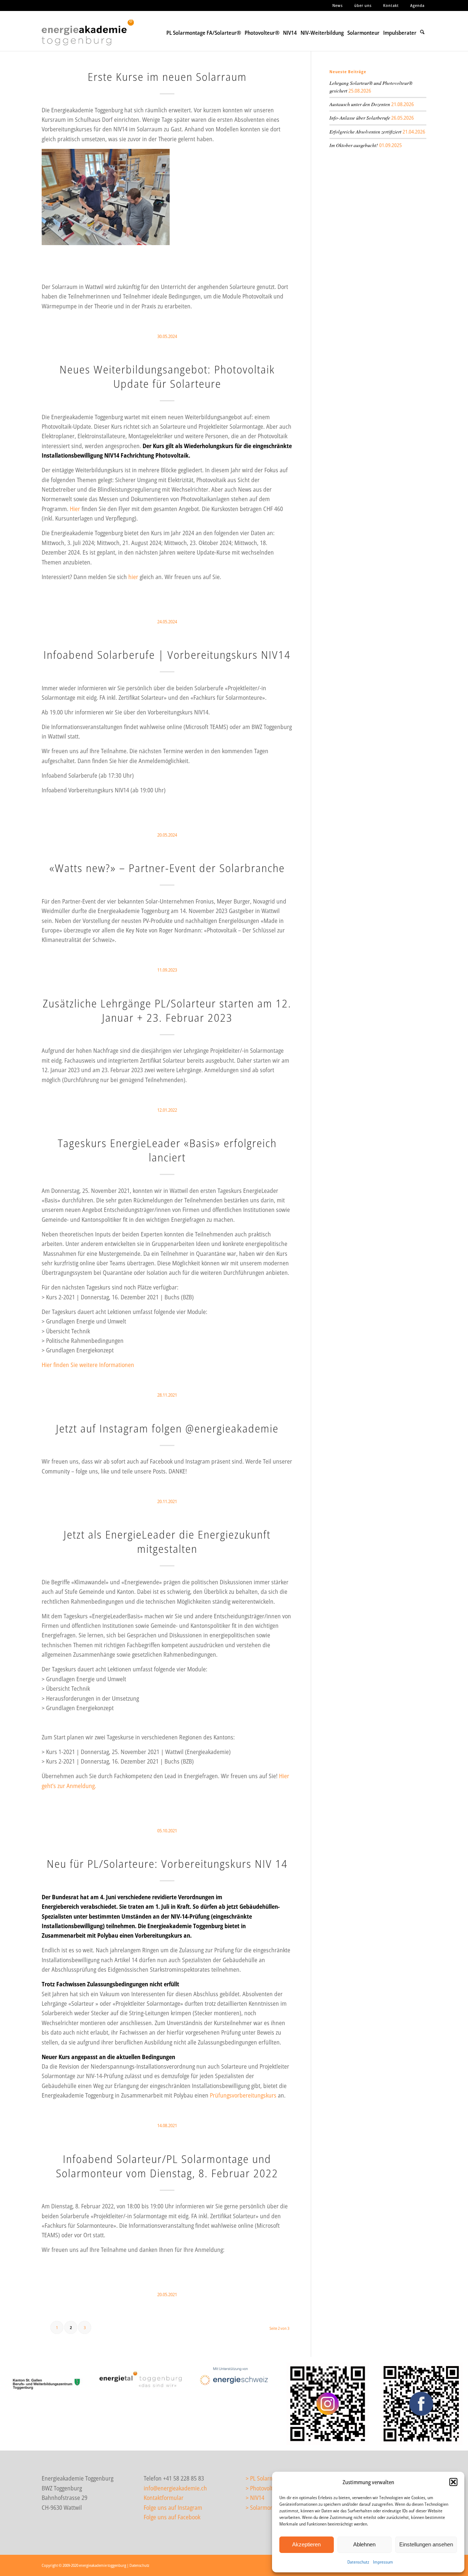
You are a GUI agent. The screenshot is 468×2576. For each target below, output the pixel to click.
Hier (75, 509)
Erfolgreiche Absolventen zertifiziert (365, 132)
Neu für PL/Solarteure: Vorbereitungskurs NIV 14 (167, 1864)
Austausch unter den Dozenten (360, 104)
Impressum (383, 2562)
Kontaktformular (164, 2498)
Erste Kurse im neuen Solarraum (167, 77)
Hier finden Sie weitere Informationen (88, 1365)
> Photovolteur (263, 2488)
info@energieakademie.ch (175, 2488)
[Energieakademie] (90, 38)
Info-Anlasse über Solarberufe (360, 118)
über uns (363, 5)
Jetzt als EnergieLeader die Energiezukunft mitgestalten (167, 1542)
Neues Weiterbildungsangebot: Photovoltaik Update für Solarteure (167, 376)
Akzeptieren (306, 2544)
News (338, 5)
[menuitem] (338, 5)
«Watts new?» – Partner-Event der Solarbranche (167, 868)
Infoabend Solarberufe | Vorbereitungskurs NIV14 (167, 655)
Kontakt (391, 5)
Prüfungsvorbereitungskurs (243, 2095)
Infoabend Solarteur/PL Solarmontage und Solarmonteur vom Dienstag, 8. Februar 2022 (167, 2166)
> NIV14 (255, 2498)
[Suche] (422, 31)
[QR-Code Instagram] (328, 2404)
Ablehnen (364, 2544)
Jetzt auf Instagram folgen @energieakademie (167, 1428)
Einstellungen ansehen (426, 2544)
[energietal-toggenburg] (140, 2379)
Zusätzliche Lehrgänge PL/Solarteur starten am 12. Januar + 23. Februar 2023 (167, 1010)
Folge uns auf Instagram (173, 2508)
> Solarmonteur (265, 2508)
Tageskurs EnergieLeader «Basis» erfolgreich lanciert (167, 1150)
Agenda (417, 5)
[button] (453, 2482)
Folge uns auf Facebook (172, 2517)
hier (133, 577)
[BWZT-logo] (47, 2382)
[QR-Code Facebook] (421, 2404)
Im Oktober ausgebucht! (354, 145)
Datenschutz (358, 2562)
